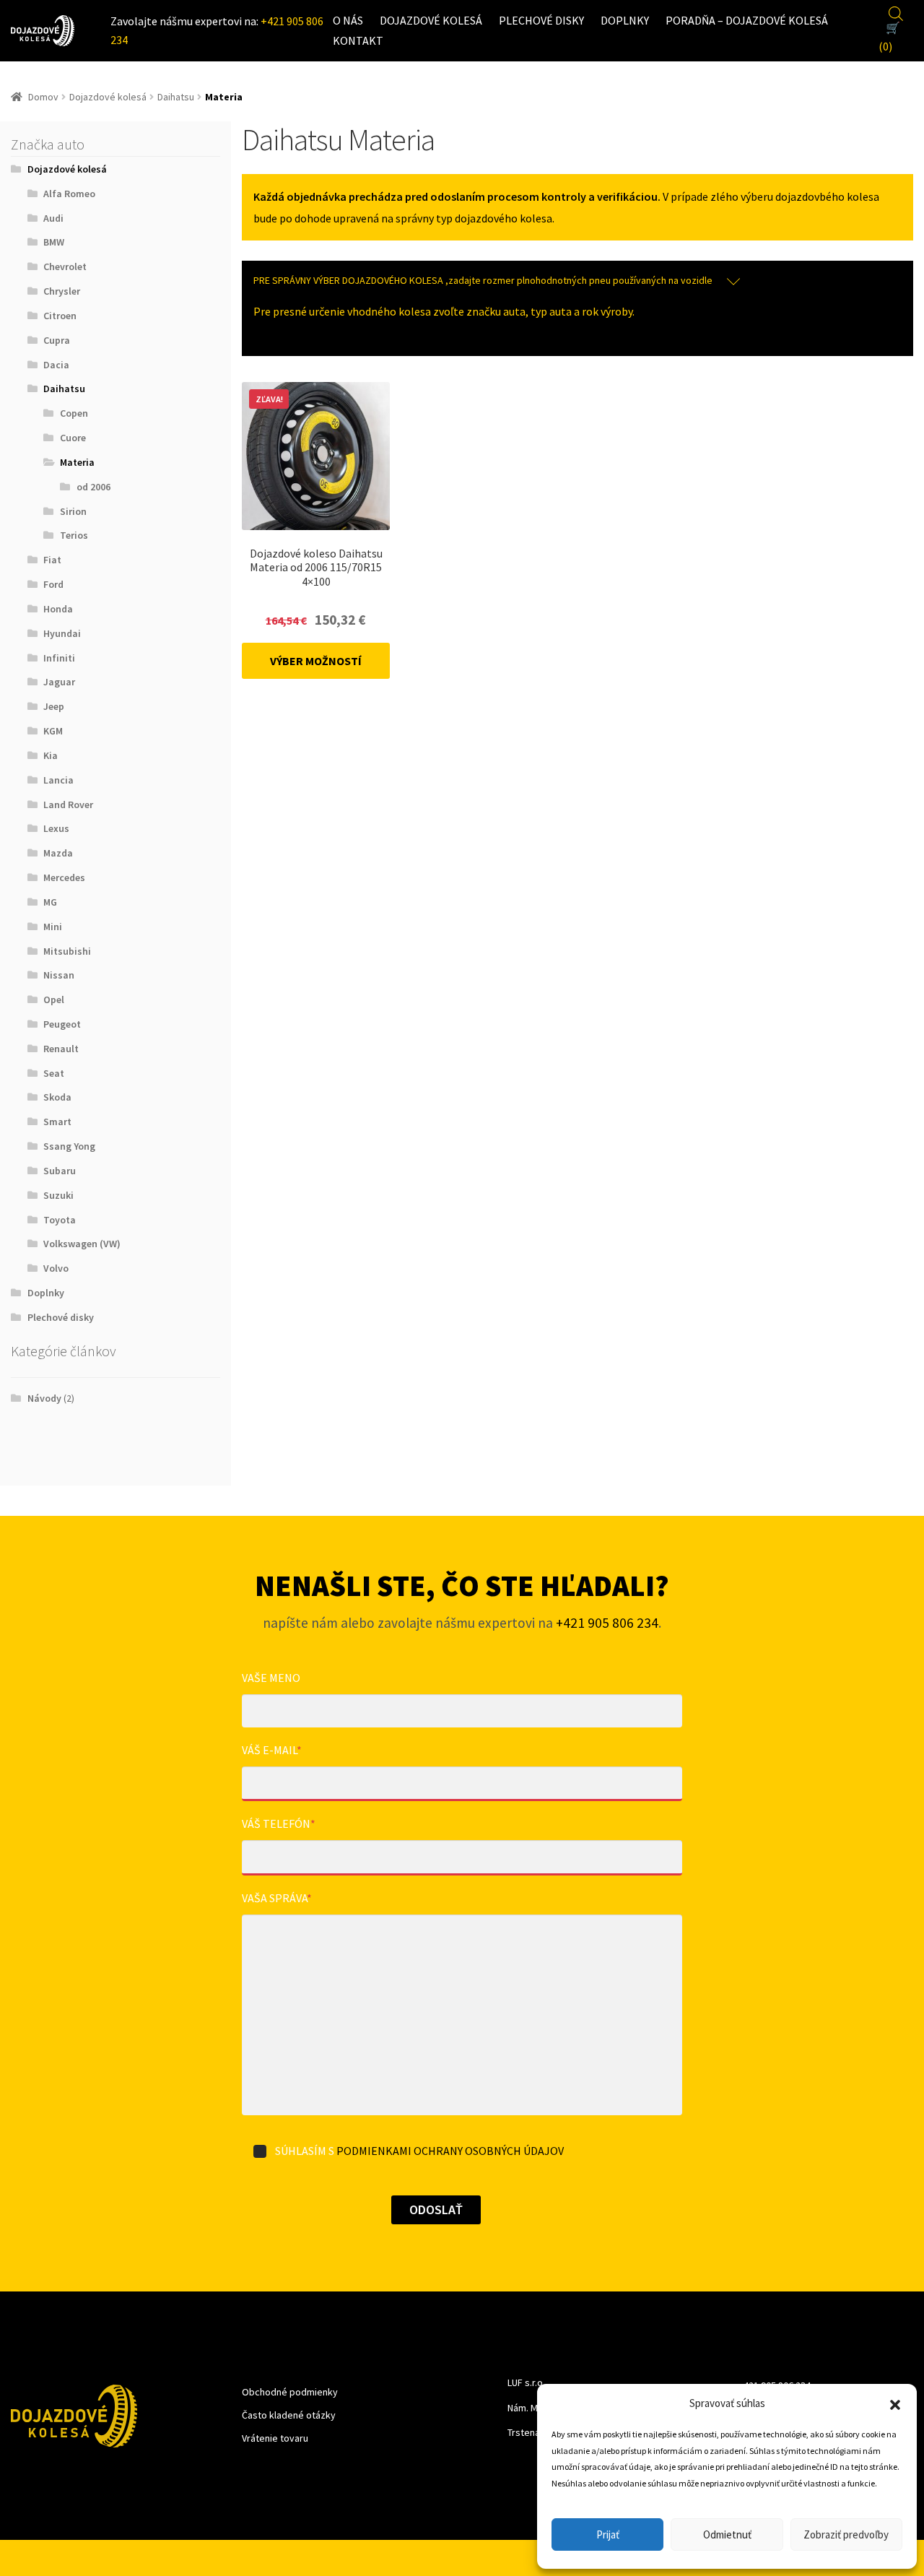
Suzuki (58, 1195)
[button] (895, 2403)
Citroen (60, 316)
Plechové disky (541, 20)
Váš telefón (279, 1823)
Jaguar (59, 682)
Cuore (73, 438)
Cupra (57, 340)
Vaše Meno (271, 1678)
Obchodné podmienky (290, 2392)
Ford (53, 584)
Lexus (56, 828)
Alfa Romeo (69, 194)
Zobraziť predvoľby (846, 2534)
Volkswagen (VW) (82, 1244)
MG (50, 902)
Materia (77, 462)
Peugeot (62, 1024)
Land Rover (68, 805)
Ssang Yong (69, 1146)
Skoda (57, 1097)
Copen (74, 413)
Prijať (608, 2534)
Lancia (58, 780)
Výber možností (316, 661)
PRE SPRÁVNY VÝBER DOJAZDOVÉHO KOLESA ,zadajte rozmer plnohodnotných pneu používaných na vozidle (483, 280)
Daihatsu (176, 97)
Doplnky (625, 20)
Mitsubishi (67, 951)
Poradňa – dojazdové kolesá (747, 20)
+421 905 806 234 (607, 1623)
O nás (348, 20)
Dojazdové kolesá (431, 20)
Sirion (73, 511)
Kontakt (358, 40)
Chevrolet (65, 266)
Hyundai (62, 633)
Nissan (59, 975)
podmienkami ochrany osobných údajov (450, 2151)
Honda (58, 609)
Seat (54, 1073)
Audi (53, 218)
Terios (74, 535)
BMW (54, 242)
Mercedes (64, 877)
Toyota (60, 1220)
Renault (61, 1049)
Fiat (52, 560)
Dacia (56, 365)
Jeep (54, 706)
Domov (43, 97)
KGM (53, 731)
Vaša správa (277, 1898)
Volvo (56, 1268)
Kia (51, 755)
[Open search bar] (896, 12)
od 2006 (93, 487)
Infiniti (59, 658)
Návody (44, 1398)
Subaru (60, 1171)
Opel (54, 999)
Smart (57, 1122)
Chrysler (62, 291)
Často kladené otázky (289, 2415)
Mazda (58, 853)
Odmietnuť (727, 2534)
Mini (53, 927)
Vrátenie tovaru (275, 2438)
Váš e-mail (272, 1750)
